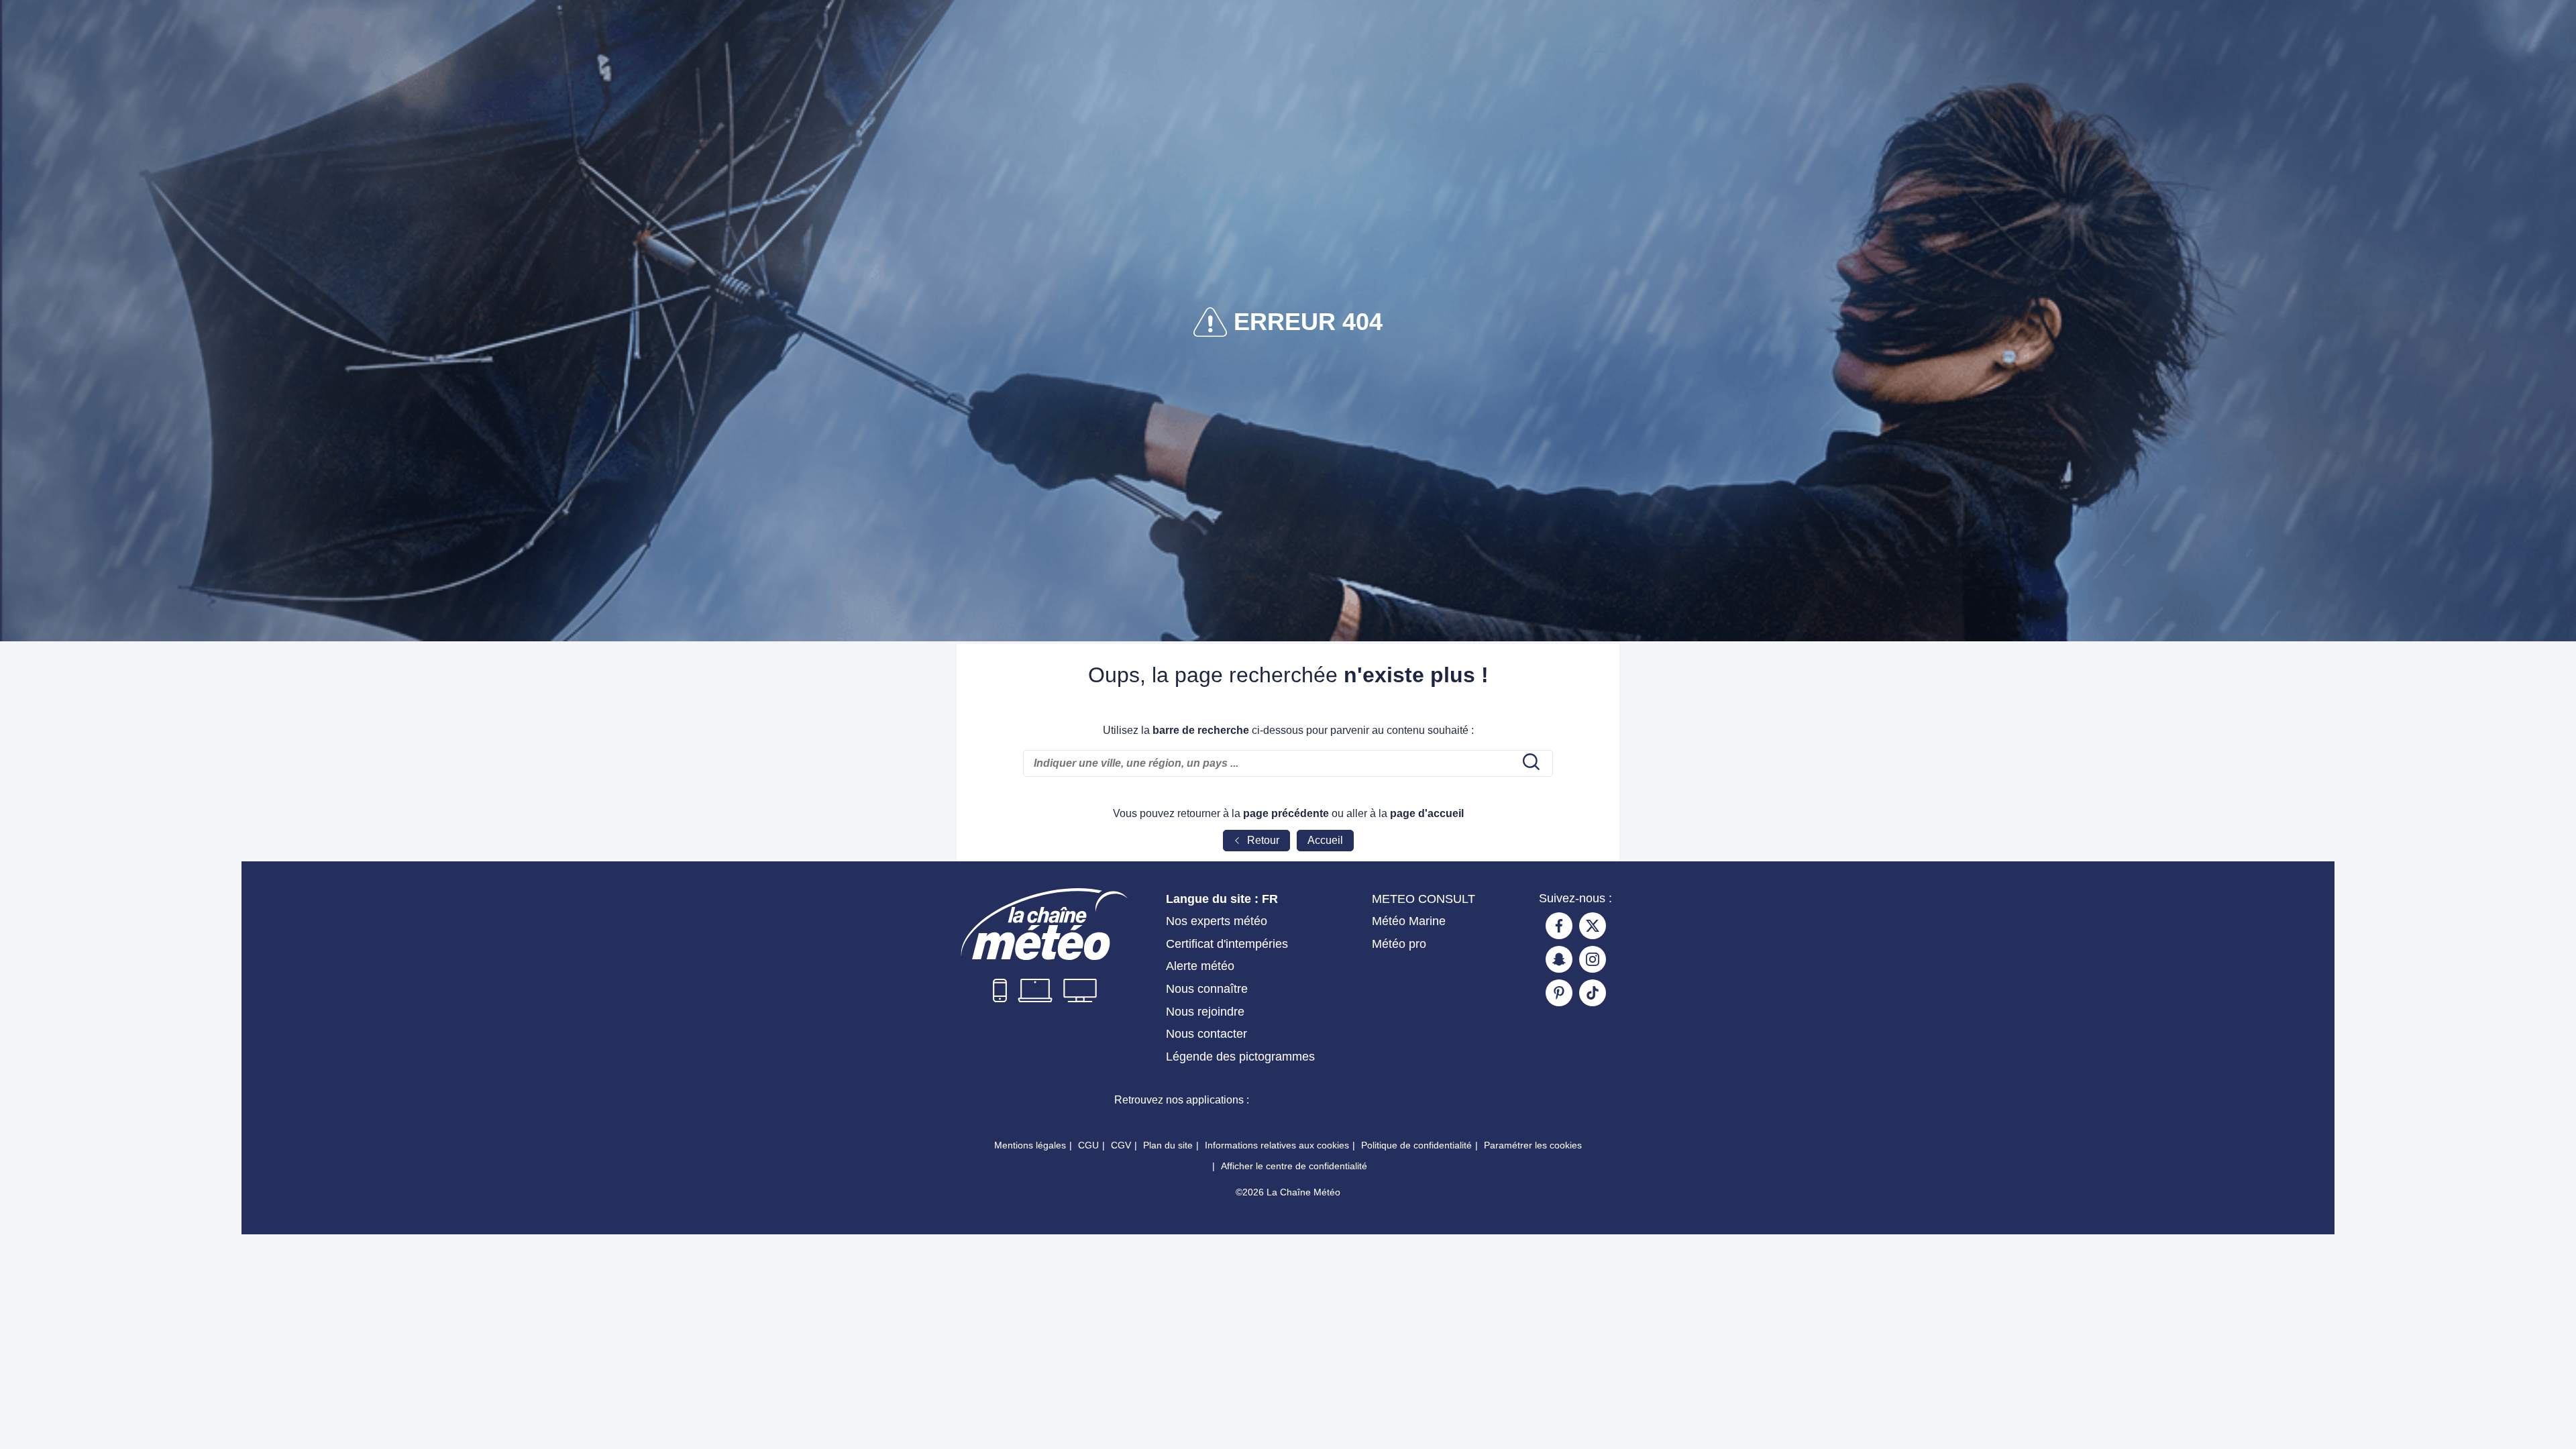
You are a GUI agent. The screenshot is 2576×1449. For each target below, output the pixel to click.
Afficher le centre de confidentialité (1294, 1166)
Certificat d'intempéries (1227, 944)
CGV (1121, 1145)
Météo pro (1399, 944)
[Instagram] (1593, 959)
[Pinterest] (1559, 993)
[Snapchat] (1559, 959)
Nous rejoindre (1205, 1012)
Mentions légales (1030, 1145)
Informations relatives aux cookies (1277, 1145)
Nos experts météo (1217, 921)
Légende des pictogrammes (1240, 1057)
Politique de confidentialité (1416, 1145)
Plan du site (1168, 1145)
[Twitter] (1593, 926)
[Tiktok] (1593, 993)
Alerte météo (1200, 966)
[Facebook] (1559, 926)
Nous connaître (1207, 989)
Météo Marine (1409, 921)
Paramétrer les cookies (1533, 1145)
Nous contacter (1206, 1034)
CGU (1088, 1145)
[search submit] (1529, 763)
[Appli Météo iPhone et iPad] (1309, 1099)
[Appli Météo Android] (1405, 1099)
